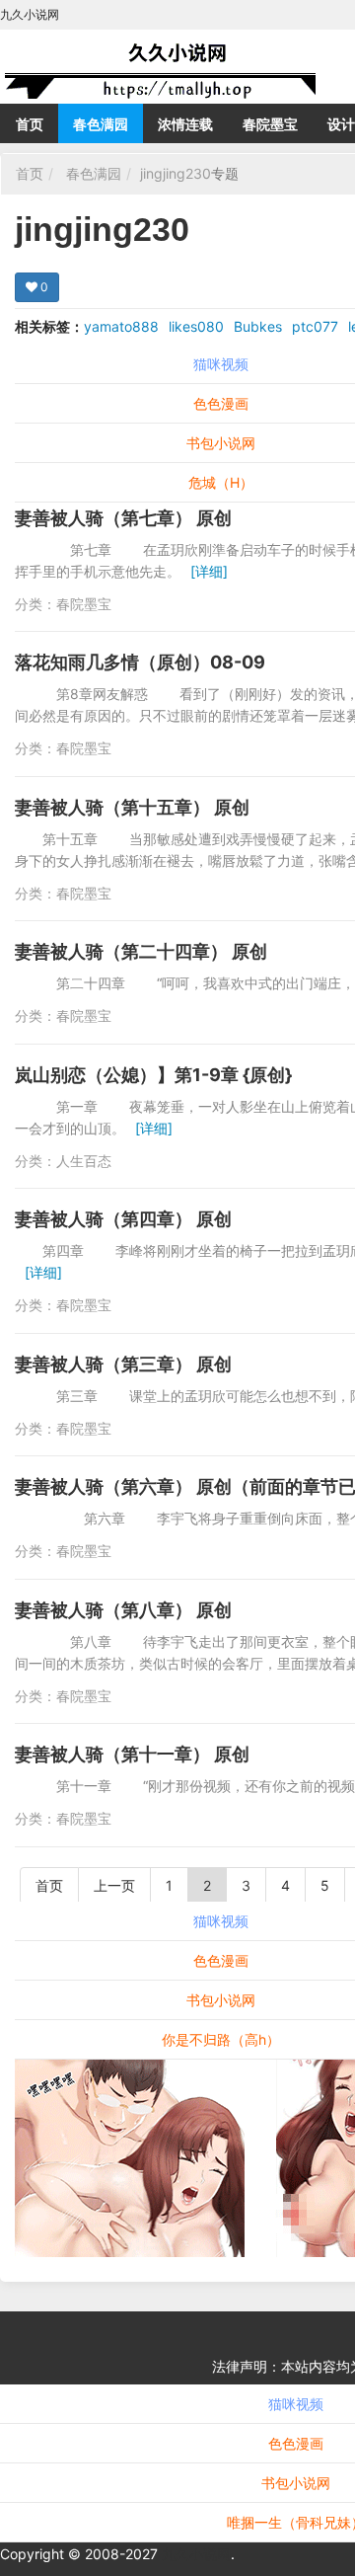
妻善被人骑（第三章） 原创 (123, 1364)
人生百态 (84, 1161)
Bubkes (258, 326)
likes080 (196, 326)
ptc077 (315, 326)
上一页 (114, 1885)
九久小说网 (196, 2554)
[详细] (209, 571)
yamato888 (121, 326)
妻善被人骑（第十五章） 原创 (132, 807)
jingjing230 (176, 173)
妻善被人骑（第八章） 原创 (123, 1610)
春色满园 (101, 124)
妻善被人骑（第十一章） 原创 (132, 1754)
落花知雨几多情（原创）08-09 (140, 662)
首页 (30, 124)
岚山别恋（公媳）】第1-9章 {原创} (153, 1075)
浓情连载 (185, 124)
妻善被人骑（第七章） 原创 (123, 518)
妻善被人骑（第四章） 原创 (123, 1219)
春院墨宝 (270, 124)
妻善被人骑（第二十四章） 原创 (141, 951)
